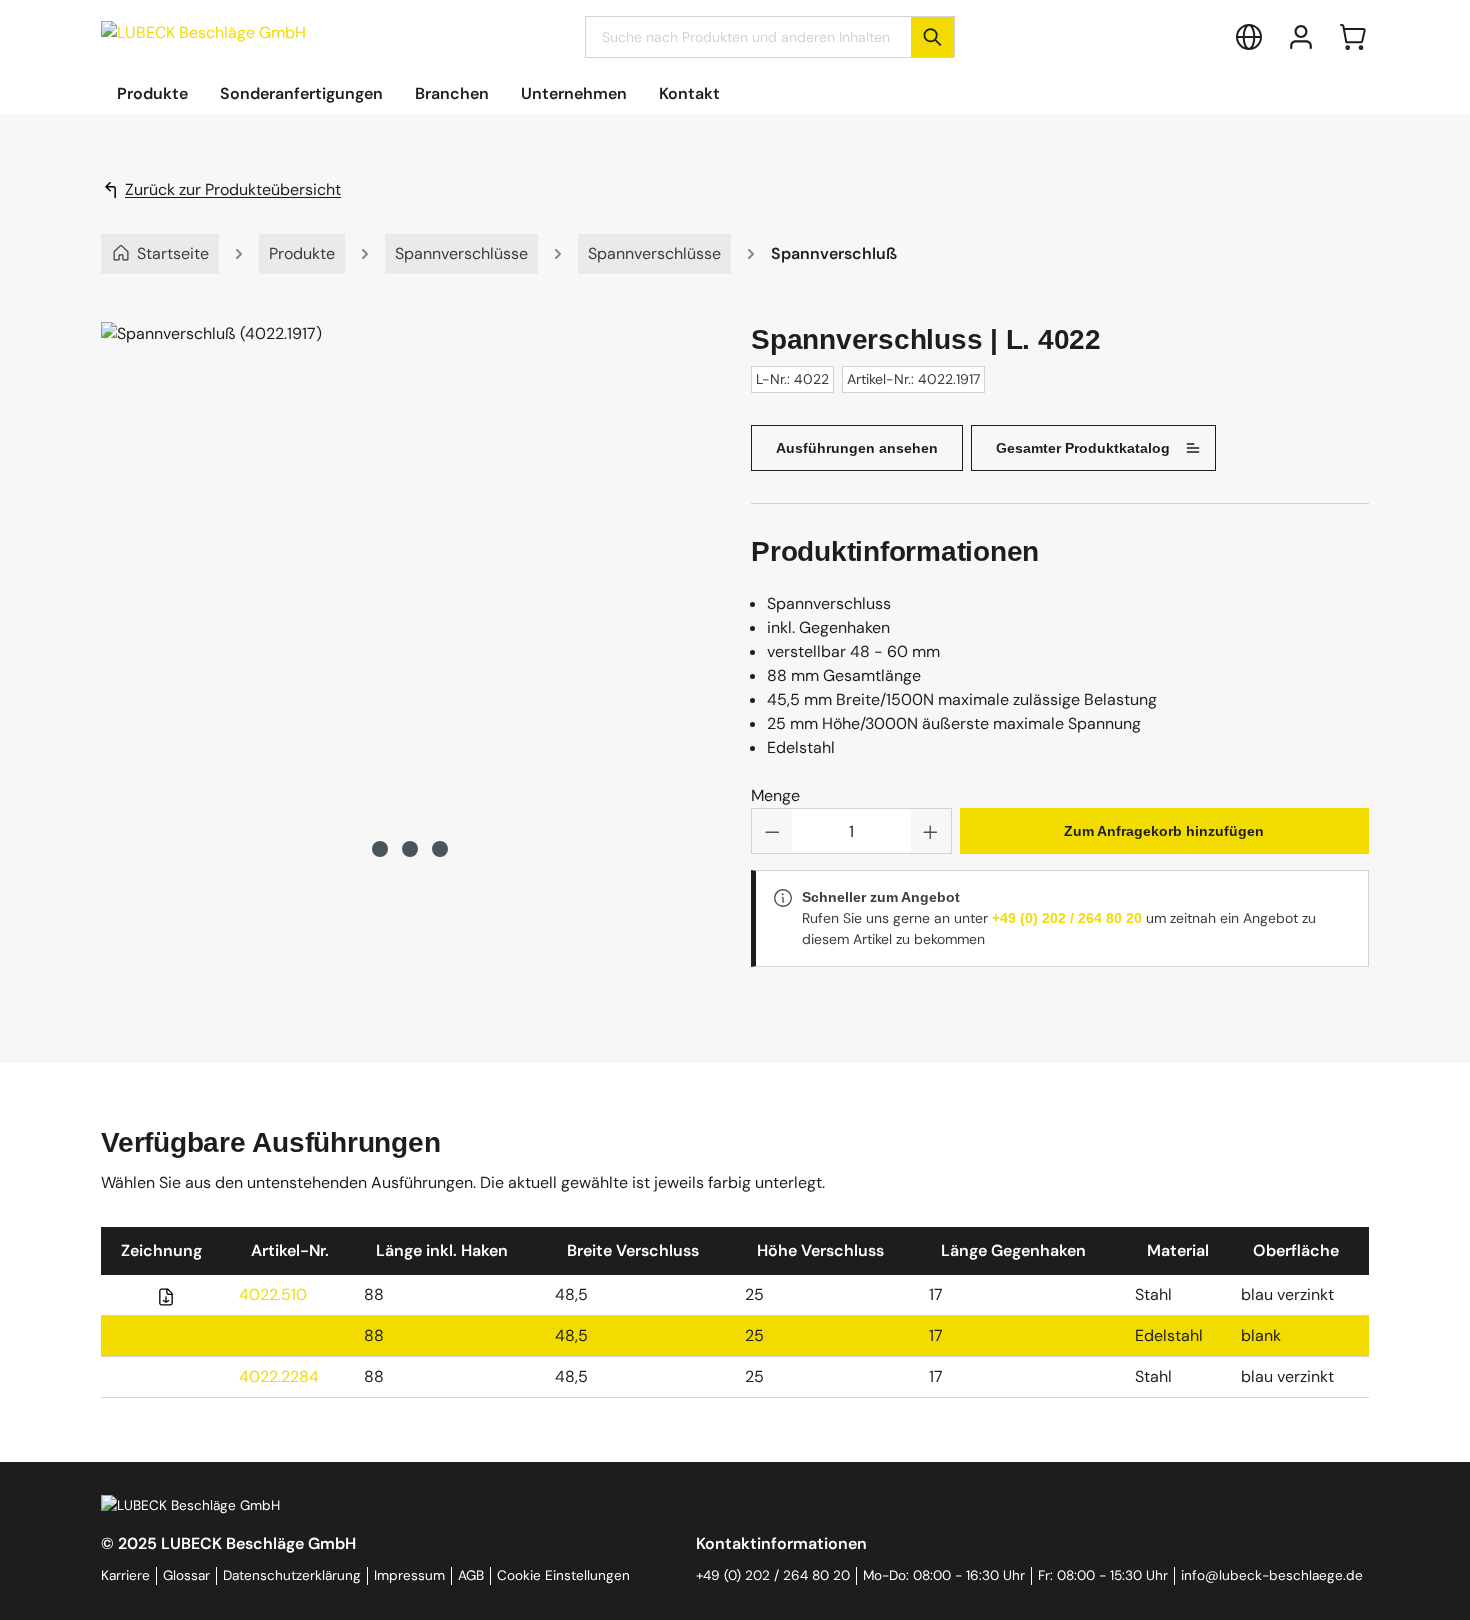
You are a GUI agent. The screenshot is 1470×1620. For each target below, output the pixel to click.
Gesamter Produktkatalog (1083, 448)
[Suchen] (932, 37)
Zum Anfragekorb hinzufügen (1164, 831)
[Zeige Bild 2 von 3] (410, 849)
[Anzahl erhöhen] (931, 831)
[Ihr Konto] (1301, 37)
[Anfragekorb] (1353, 37)
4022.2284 (279, 1376)
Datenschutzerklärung (292, 1575)
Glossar (186, 1575)
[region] (410, 592)
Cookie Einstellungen (563, 1575)
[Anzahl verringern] (772, 831)
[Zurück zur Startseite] (203, 32)
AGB (471, 1575)
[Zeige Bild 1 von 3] (380, 849)
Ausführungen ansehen (857, 448)
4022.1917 (274, 1335)
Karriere (125, 1575)
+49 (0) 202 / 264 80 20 (1067, 918)
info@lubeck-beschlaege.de (1272, 1575)
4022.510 (273, 1294)
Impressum (409, 1575)
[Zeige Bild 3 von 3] (440, 849)
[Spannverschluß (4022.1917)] (409, 572)
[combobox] (748, 37)
